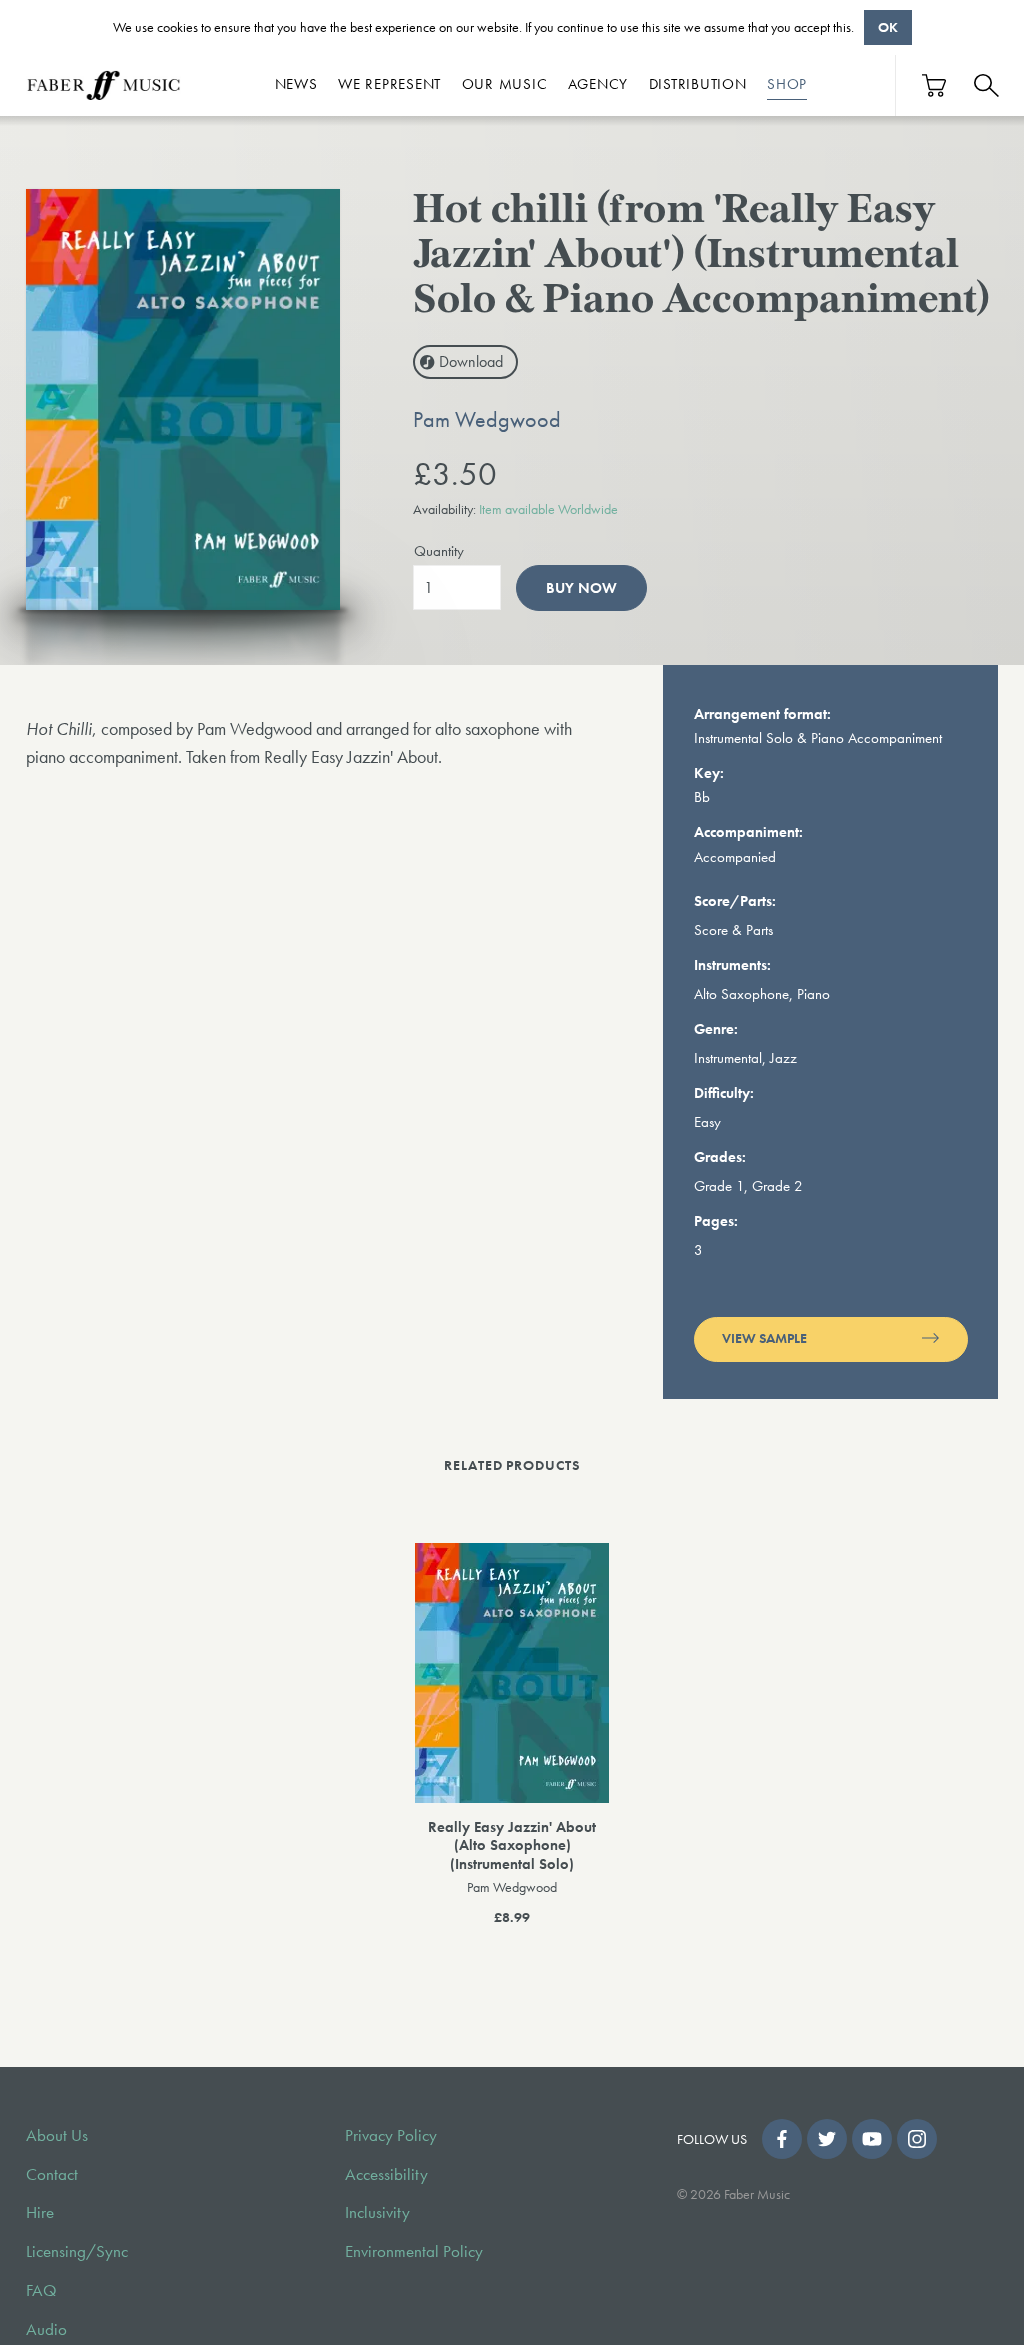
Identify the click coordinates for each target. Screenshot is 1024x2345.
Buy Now (581, 588)
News (296, 84)
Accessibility (386, 2174)
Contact (52, 2174)
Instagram (917, 2139)
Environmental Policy (414, 2251)
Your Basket (935, 85)
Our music (505, 84)
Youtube (872, 2139)
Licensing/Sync (77, 2251)
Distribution (698, 84)
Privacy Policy (391, 2135)
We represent (389, 84)
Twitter (827, 2139)
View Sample (764, 1338)
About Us (57, 2135)
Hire (40, 2212)
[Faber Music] (104, 85)
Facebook (782, 2139)
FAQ (41, 2290)
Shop (787, 84)
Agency (598, 84)
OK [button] (888, 27)
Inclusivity (377, 2212)
